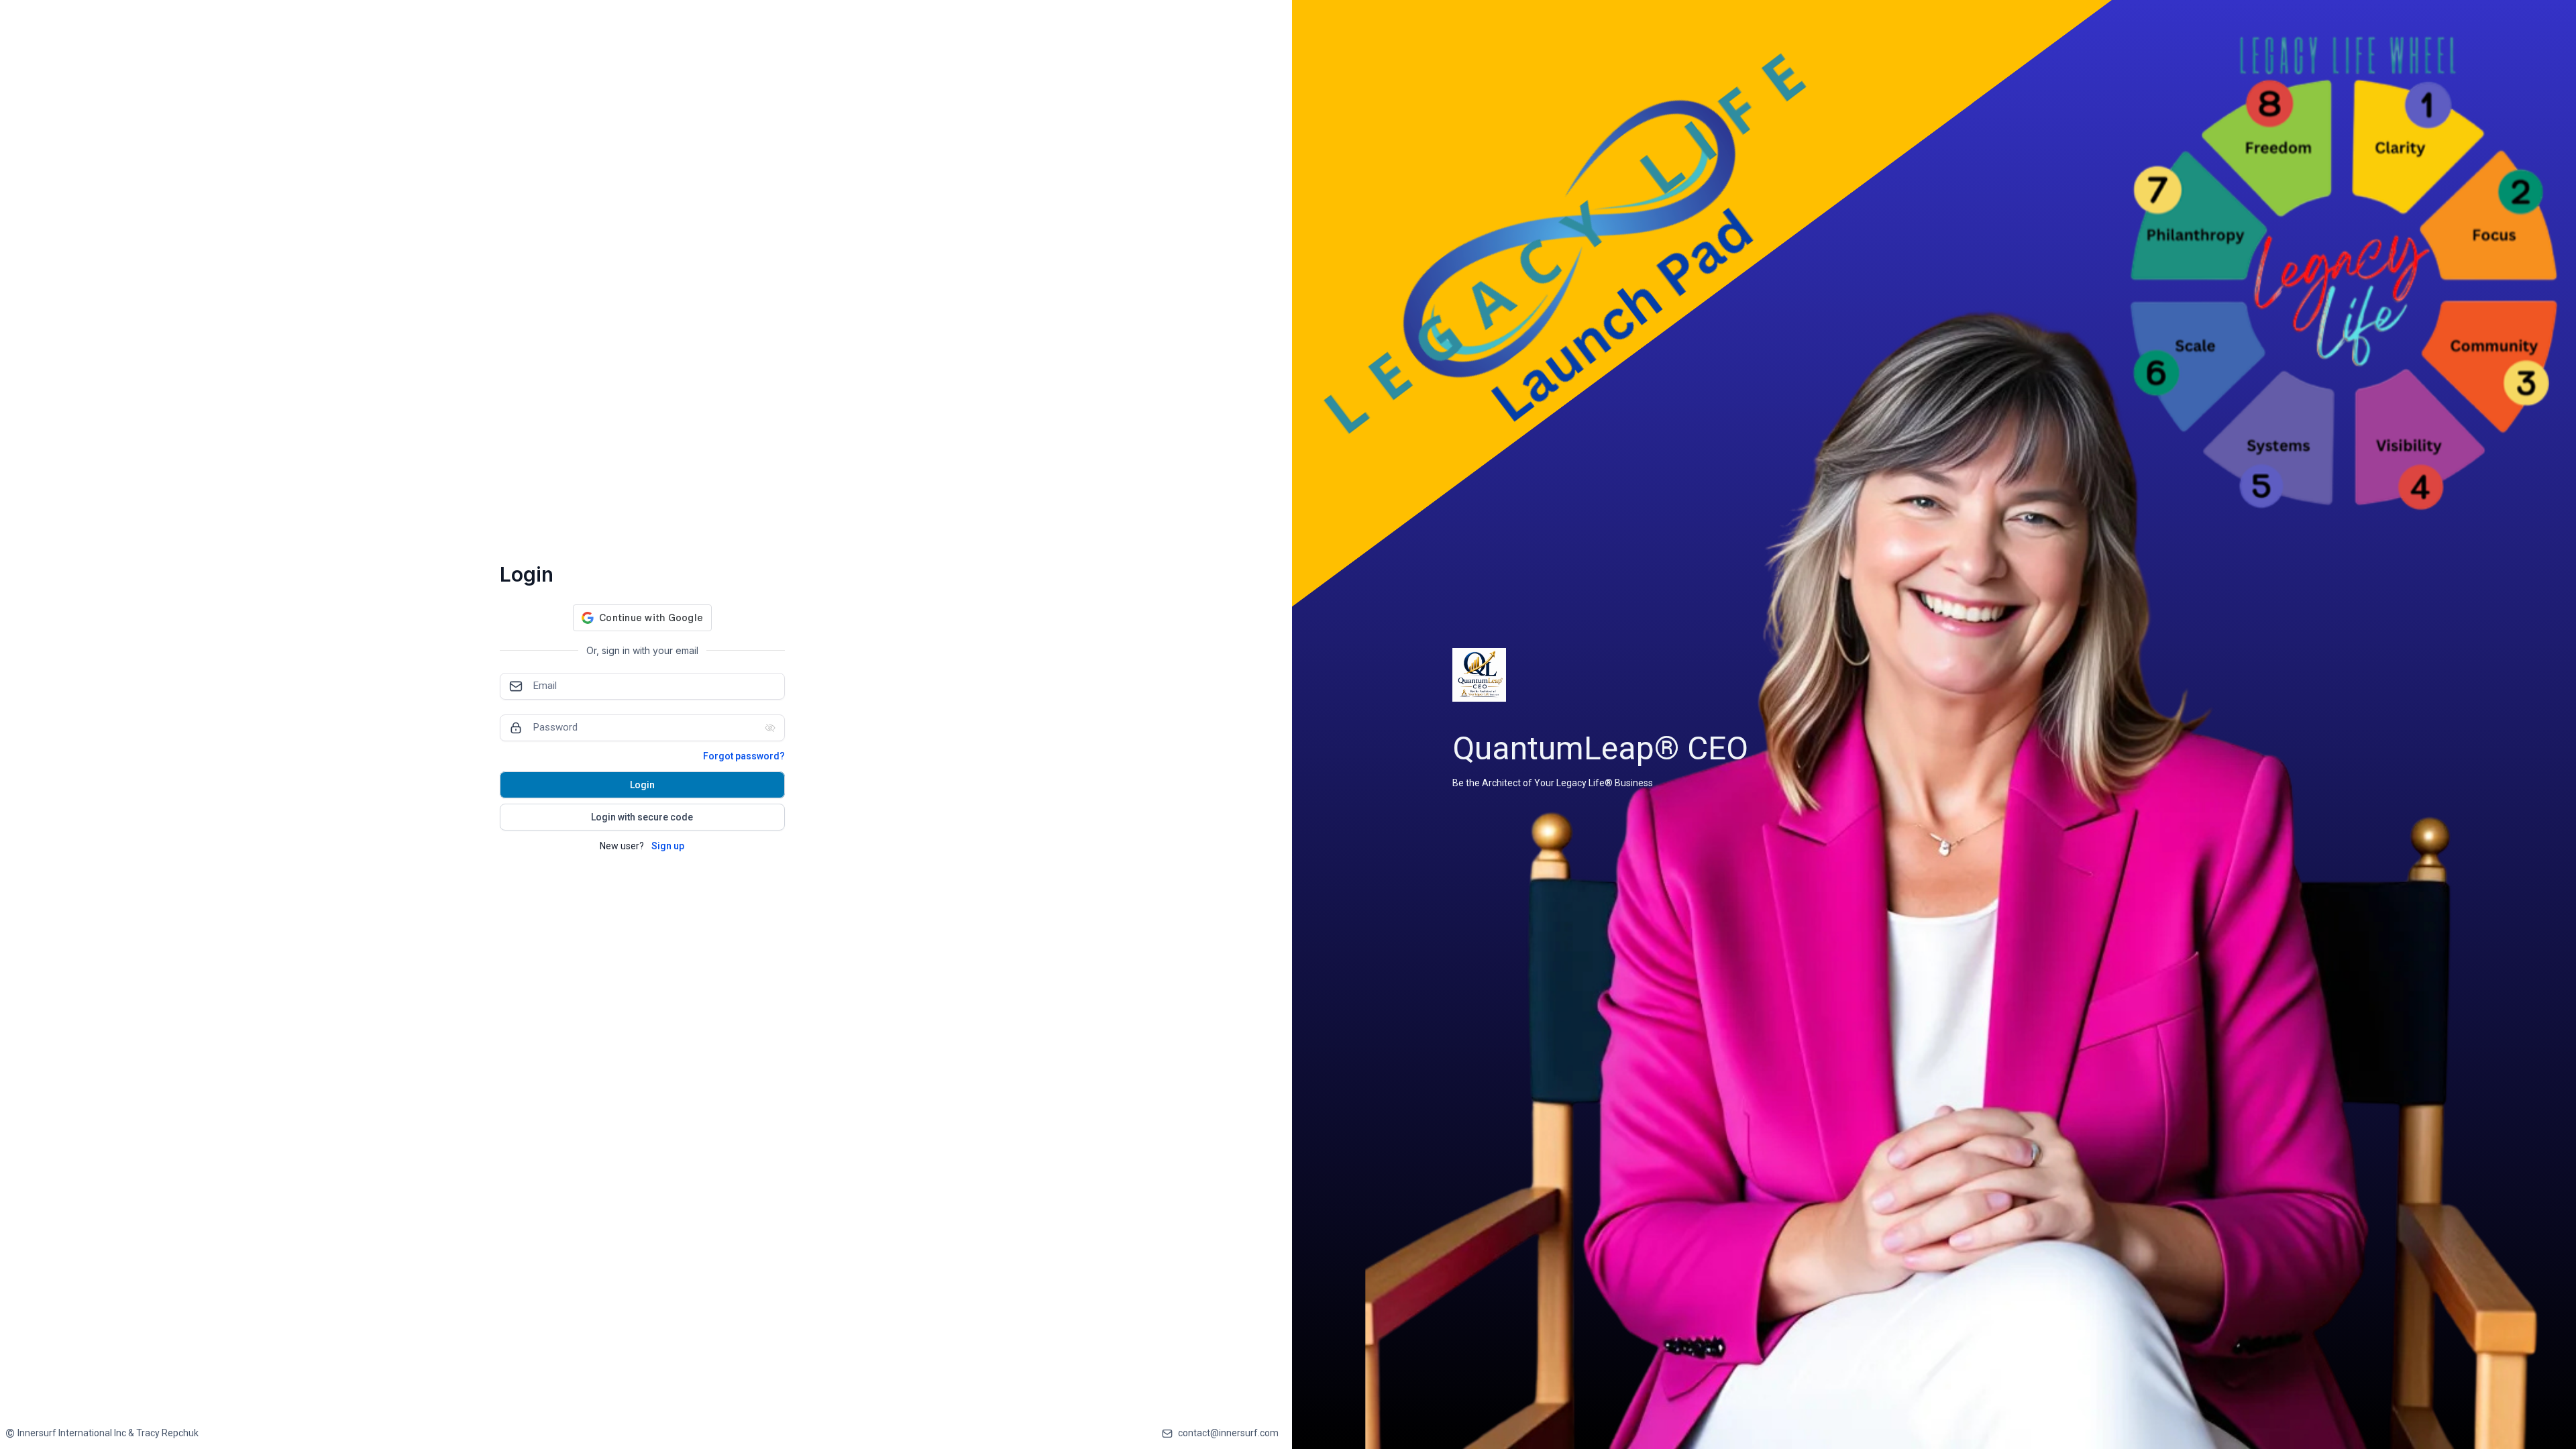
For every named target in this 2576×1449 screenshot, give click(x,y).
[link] (102, 1433)
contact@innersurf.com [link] (1228, 1433)
